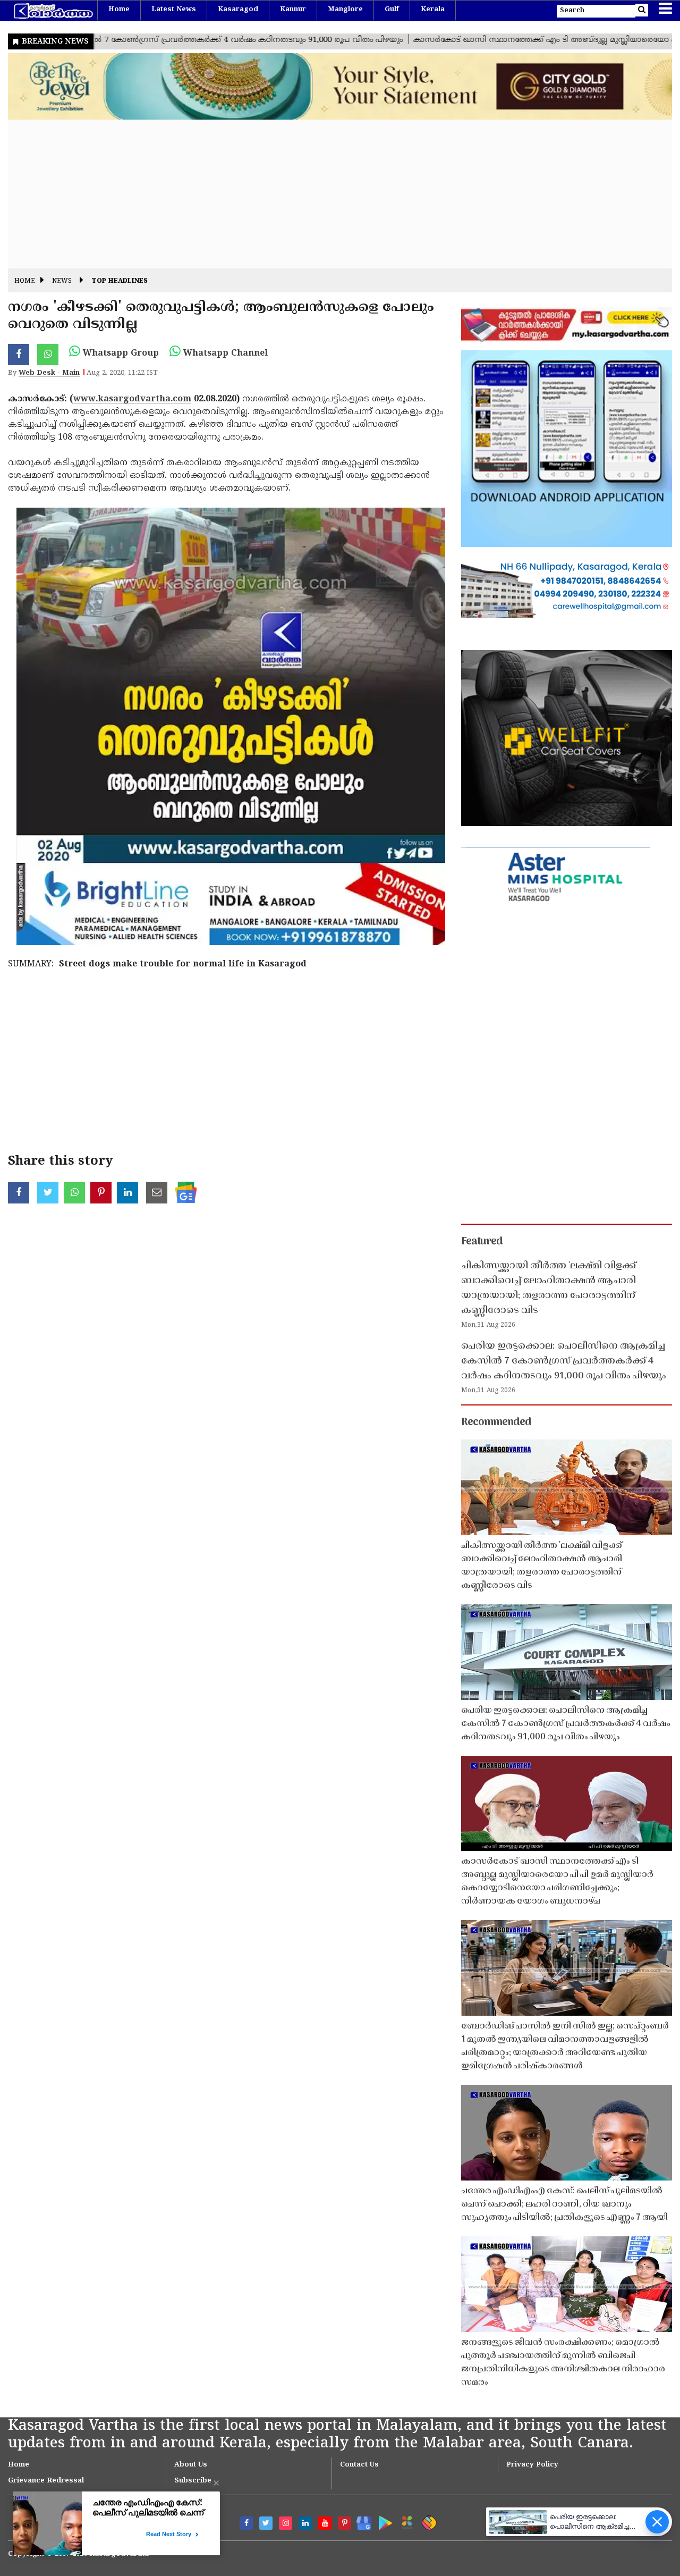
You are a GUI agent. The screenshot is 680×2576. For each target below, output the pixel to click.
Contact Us (359, 2465)
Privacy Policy (532, 2465)
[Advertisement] (327, 194)
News (62, 281)
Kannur (293, 10)
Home (119, 10)
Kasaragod (238, 10)
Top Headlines (120, 281)
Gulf (392, 10)
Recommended (496, 1422)
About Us (191, 2465)
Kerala (433, 10)
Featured (482, 1242)
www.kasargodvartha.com (132, 399)
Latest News (174, 10)
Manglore (345, 10)
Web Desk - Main (49, 373)
